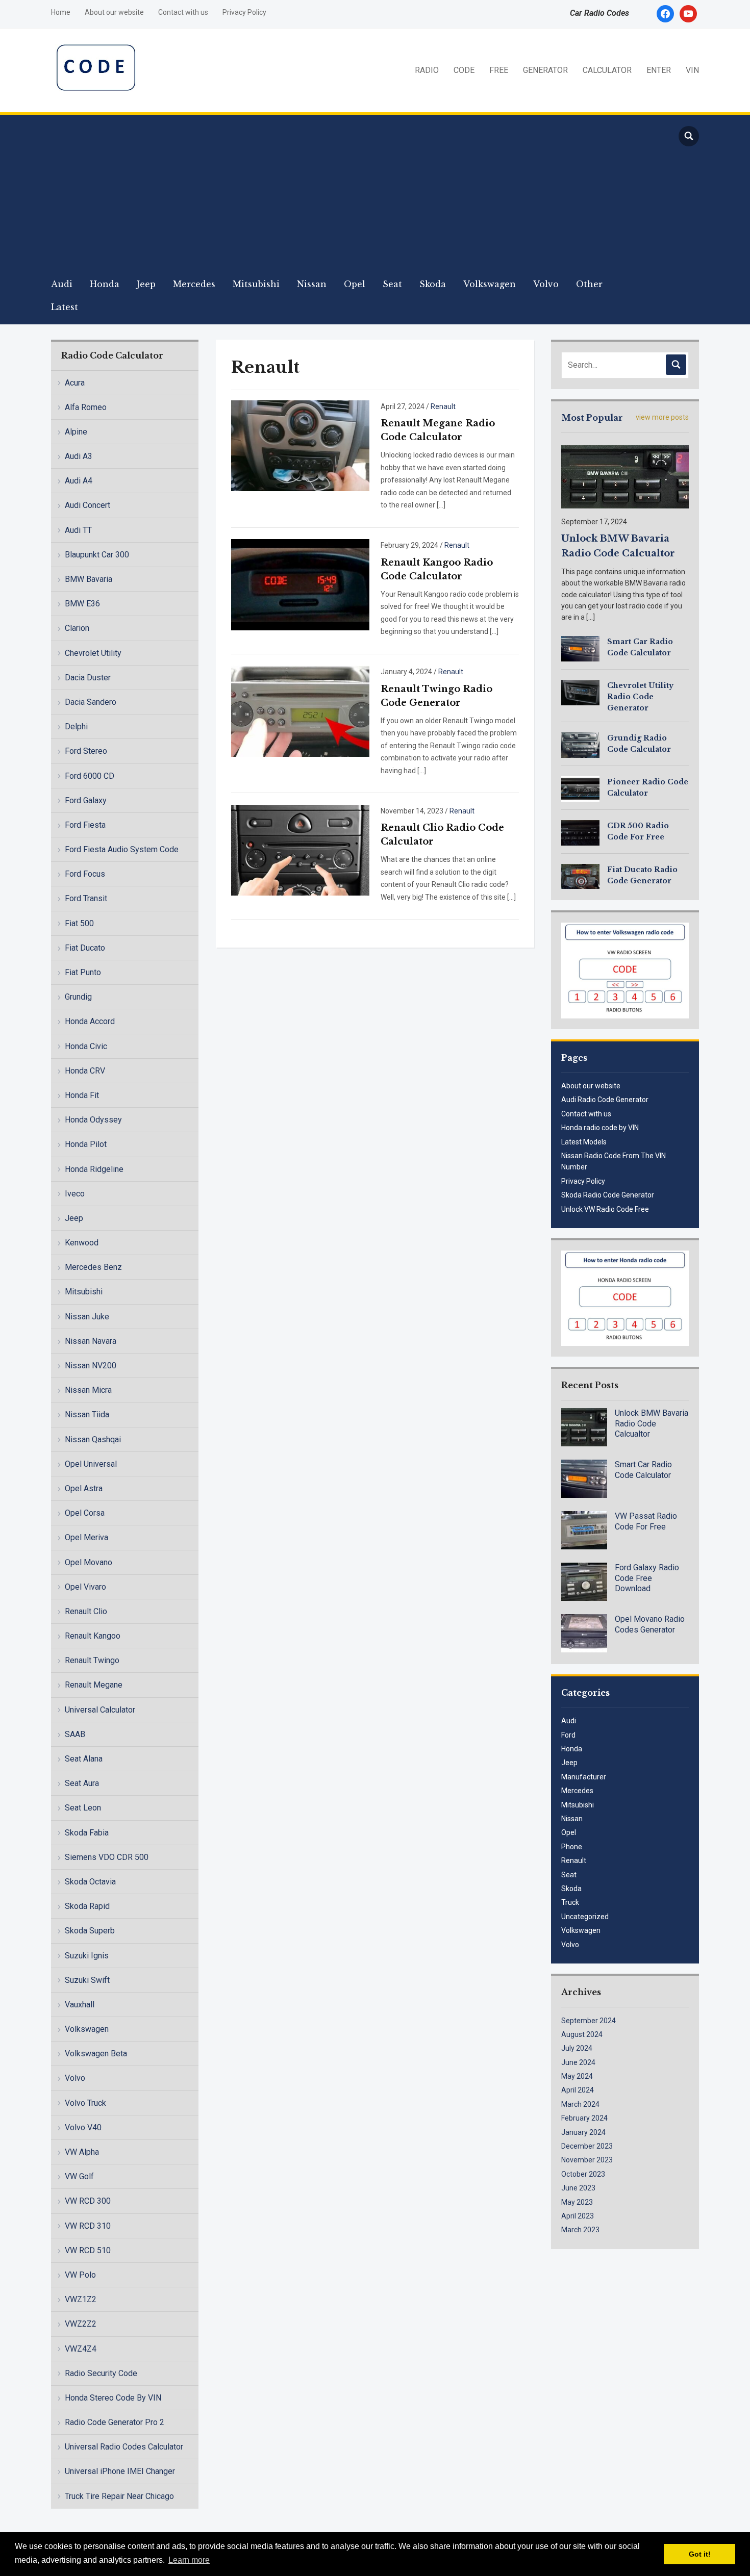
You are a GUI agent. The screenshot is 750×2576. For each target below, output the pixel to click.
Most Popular (592, 418)
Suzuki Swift (87, 1980)
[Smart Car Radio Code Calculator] (580, 648)
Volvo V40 (83, 2127)
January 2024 (583, 2132)
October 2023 (583, 2174)
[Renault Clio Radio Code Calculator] (300, 849)
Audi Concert (87, 505)
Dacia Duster (88, 678)
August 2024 (582, 2034)
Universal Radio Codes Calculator (124, 2447)
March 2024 (580, 2104)
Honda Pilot (86, 1144)
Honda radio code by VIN (600, 1128)
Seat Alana (84, 1759)
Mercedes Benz (93, 1267)
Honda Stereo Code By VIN (113, 2398)
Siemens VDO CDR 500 (107, 1857)
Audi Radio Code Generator (605, 1100)
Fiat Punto (83, 972)
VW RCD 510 (88, 2250)
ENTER (659, 70)
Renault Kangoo (93, 1636)
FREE (499, 70)
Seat (392, 284)
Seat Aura (82, 1783)
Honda (105, 284)
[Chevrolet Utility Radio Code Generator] (580, 692)
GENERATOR (545, 70)
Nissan (312, 284)
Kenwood (82, 1243)
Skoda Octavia (90, 1882)
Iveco (75, 1194)
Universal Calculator (100, 1710)
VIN (692, 70)
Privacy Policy (244, 12)
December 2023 (587, 2146)
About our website (114, 12)
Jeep (146, 284)
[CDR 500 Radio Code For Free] (580, 832)
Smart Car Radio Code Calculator (643, 1470)
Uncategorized (585, 1917)
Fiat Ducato (85, 948)
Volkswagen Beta (96, 2054)
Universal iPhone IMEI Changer (120, 2471)
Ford (568, 1735)
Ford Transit (86, 898)
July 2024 (577, 2048)
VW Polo (80, 2275)
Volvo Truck (85, 2103)
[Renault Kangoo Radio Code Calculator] (300, 584)
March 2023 (580, 2230)
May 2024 (577, 2076)
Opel (355, 284)
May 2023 (577, 2202)
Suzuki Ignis (87, 1956)
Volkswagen (490, 284)
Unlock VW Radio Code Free (605, 1209)
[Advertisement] (355, 196)
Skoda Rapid (87, 1906)
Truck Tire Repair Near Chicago (119, 2496)
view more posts (662, 417)
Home (61, 12)
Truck (570, 1902)
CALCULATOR (607, 70)
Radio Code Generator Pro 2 (115, 2422)
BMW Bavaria (89, 579)
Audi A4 (79, 481)
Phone (572, 1847)
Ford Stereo (86, 751)
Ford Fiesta (85, 825)
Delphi (76, 726)
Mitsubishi (256, 284)
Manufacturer (584, 1777)
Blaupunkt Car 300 (97, 555)
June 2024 (578, 2062)
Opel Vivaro (85, 1587)
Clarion (77, 628)
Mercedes (194, 284)
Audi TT (78, 530)
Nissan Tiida (87, 1414)
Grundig (78, 997)
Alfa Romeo (86, 407)
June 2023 (578, 2188)
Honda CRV (85, 1071)
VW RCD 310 (88, 2226)
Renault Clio (86, 1611)
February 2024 (584, 2118)
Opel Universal (91, 1464)
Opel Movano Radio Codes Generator (650, 1624)
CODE (464, 70)
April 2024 (578, 2090)
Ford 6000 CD (90, 776)
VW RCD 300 (88, 2201)
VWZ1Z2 (81, 2299)
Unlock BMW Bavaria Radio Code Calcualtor (652, 1424)
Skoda (433, 284)
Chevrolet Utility (93, 653)
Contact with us (183, 12)
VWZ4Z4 (81, 2349)
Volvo (546, 284)
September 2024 (589, 2021)
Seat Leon (83, 1808)
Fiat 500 (79, 923)
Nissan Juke (87, 1317)
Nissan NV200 (91, 1366)
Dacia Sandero (91, 702)
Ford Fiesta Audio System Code (122, 849)
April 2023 (578, 2216)
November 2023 (587, 2160)
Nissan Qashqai (93, 1439)
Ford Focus (85, 874)
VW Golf (79, 2176)
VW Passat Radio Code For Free (646, 1521)
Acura (75, 383)
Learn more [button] (189, 2560)
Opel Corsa (85, 1513)
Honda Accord (90, 1021)
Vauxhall (80, 2005)
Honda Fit (82, 1095)
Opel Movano (89, 1562)
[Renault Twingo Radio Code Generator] (300, 710)
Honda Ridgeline (94, 1169)
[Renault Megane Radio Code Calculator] (300, 445)
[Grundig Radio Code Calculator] (580, 744)
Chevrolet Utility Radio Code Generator (640, 697)
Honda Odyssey (93, 1120)
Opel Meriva (86, 1537)
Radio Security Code (101, 2373)
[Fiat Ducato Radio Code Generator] (580, 876)
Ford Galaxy (86, 800)
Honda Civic (86, 1046)
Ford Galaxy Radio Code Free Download (647, 1578)
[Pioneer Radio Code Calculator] (580, 788)
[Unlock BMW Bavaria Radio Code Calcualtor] (625, 476)
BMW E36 (82, 604)
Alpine (76, 432)
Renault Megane (94, 1685)
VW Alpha (82, 2152)
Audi (62, 284)
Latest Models (584, 1142)
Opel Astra (84, 1488)
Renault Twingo (92, 1660)
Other (589, 284)
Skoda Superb (90, 1931)
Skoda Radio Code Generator (608, 1195)
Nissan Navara (91, 1341)
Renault (443, 406)
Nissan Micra (88, 1390)
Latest (65, 307)
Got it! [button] (700, 2554)
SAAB (75, 1734)
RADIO (427, 70)
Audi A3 (79, 456)
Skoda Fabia (87, 1833)
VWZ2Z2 (81, 2324)
